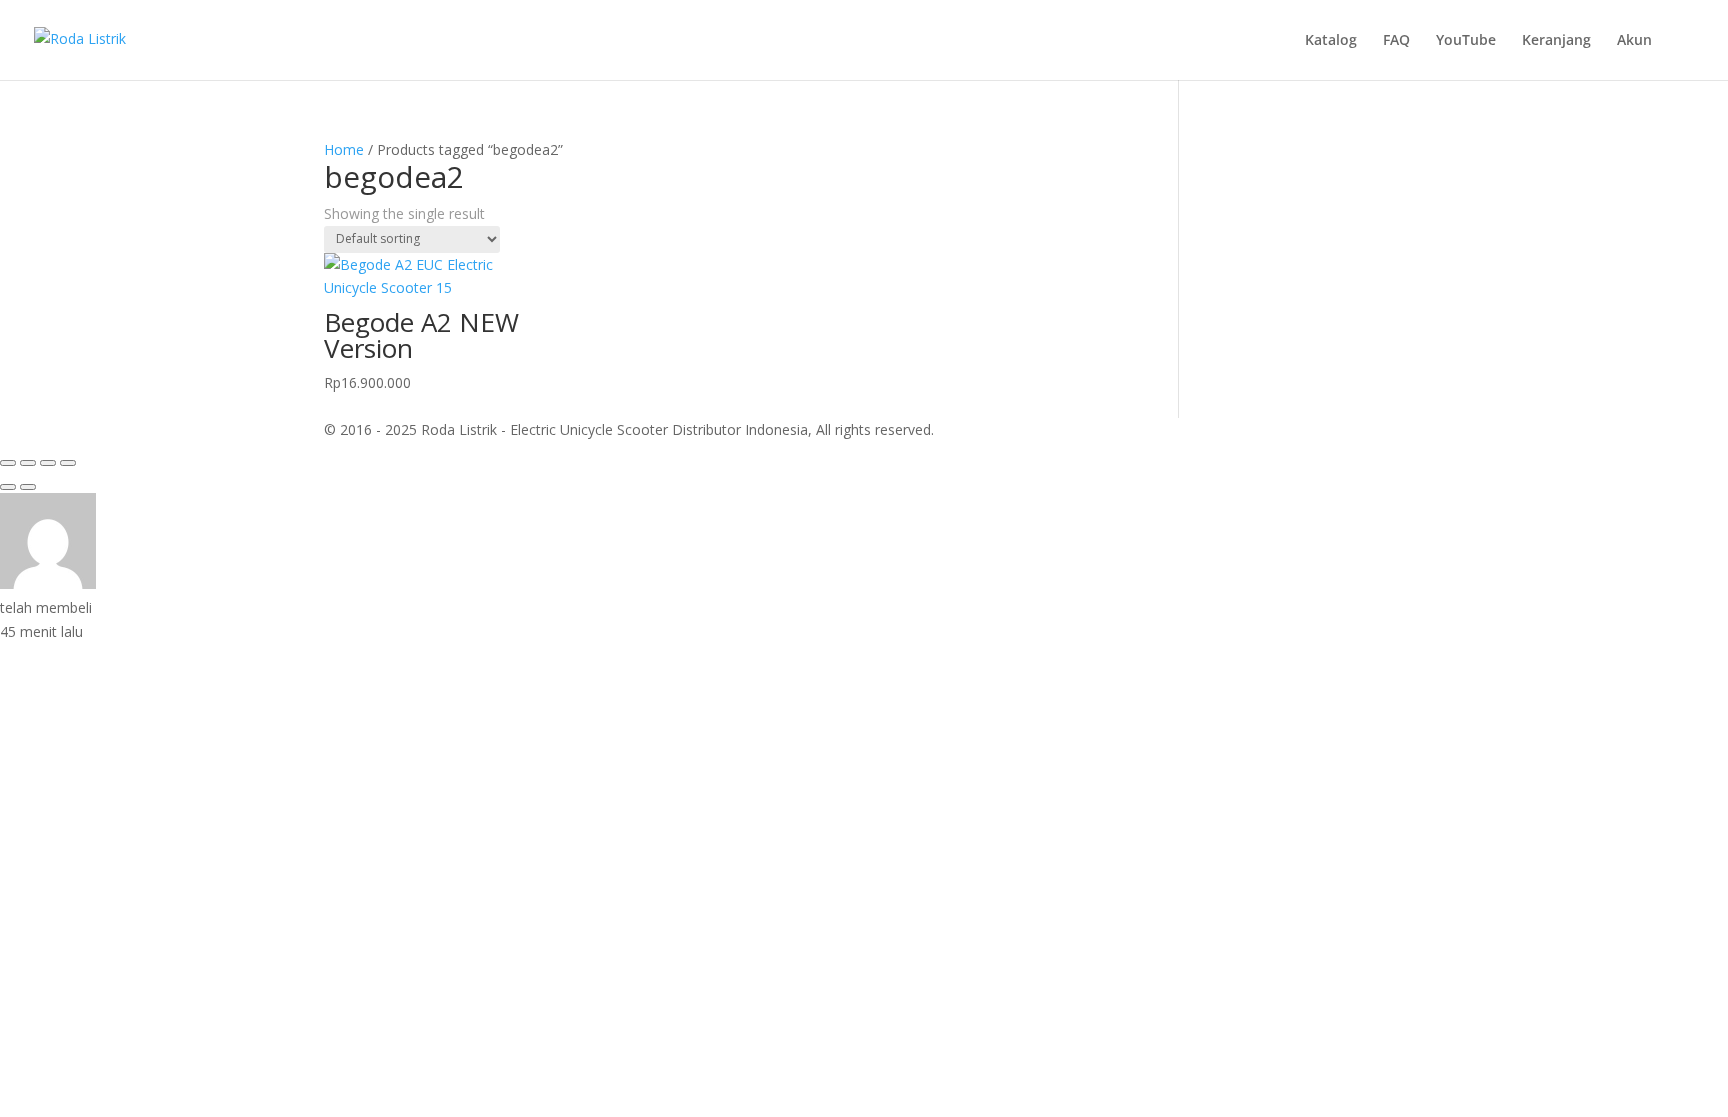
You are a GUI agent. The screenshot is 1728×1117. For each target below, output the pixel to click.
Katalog (1331, 41)
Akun (1634, 41)
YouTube (1466, 41)
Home (344, 149)
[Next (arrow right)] (28, 487)
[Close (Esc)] (68, 463)
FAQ (1396, 41)
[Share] (48, 463)
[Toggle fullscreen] (28, 463)
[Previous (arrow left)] (8, 487)
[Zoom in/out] (8, 463)
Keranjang (1556, 41)
